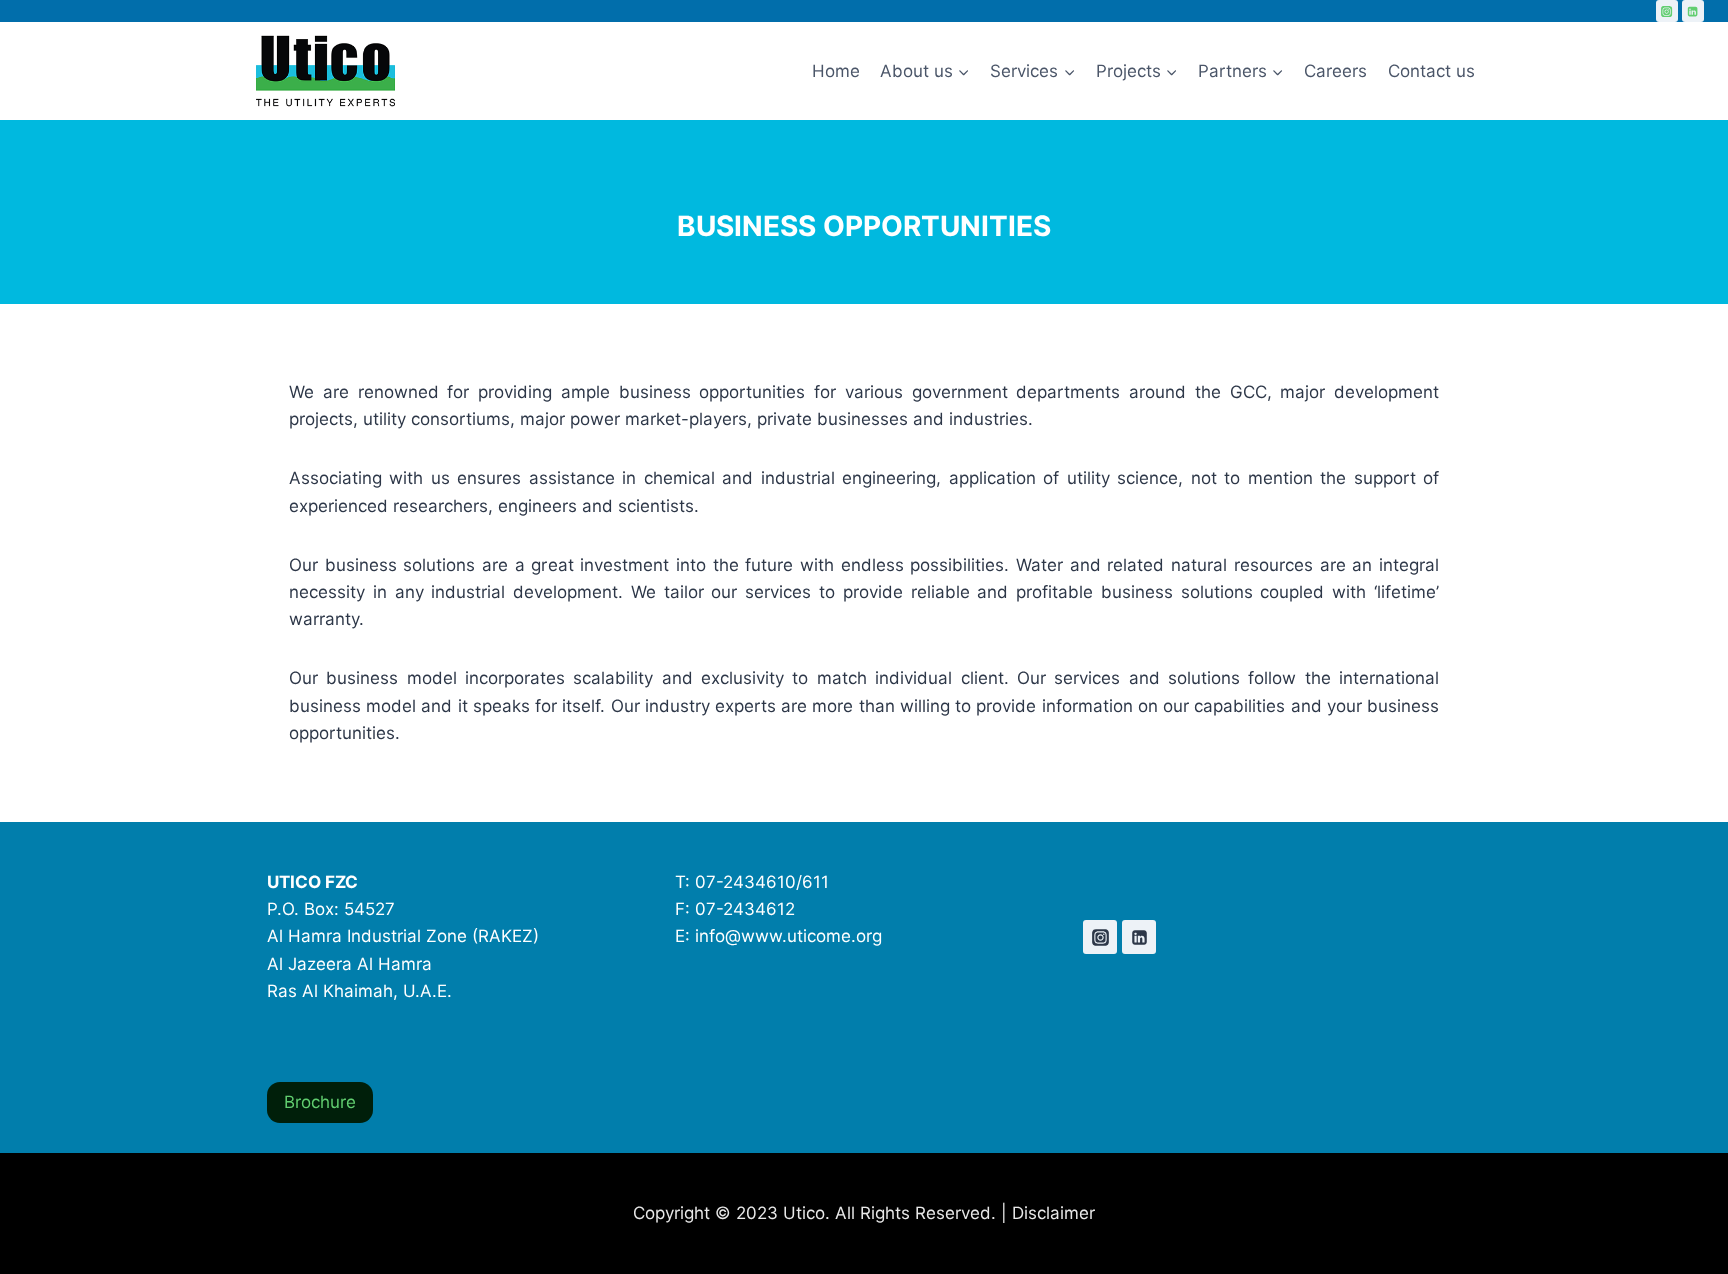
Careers (1335, 71)
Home (836, 71)
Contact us (1431, 71)
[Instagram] (1667, 11)
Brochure (320, 1102)
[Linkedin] (1693, 11)
